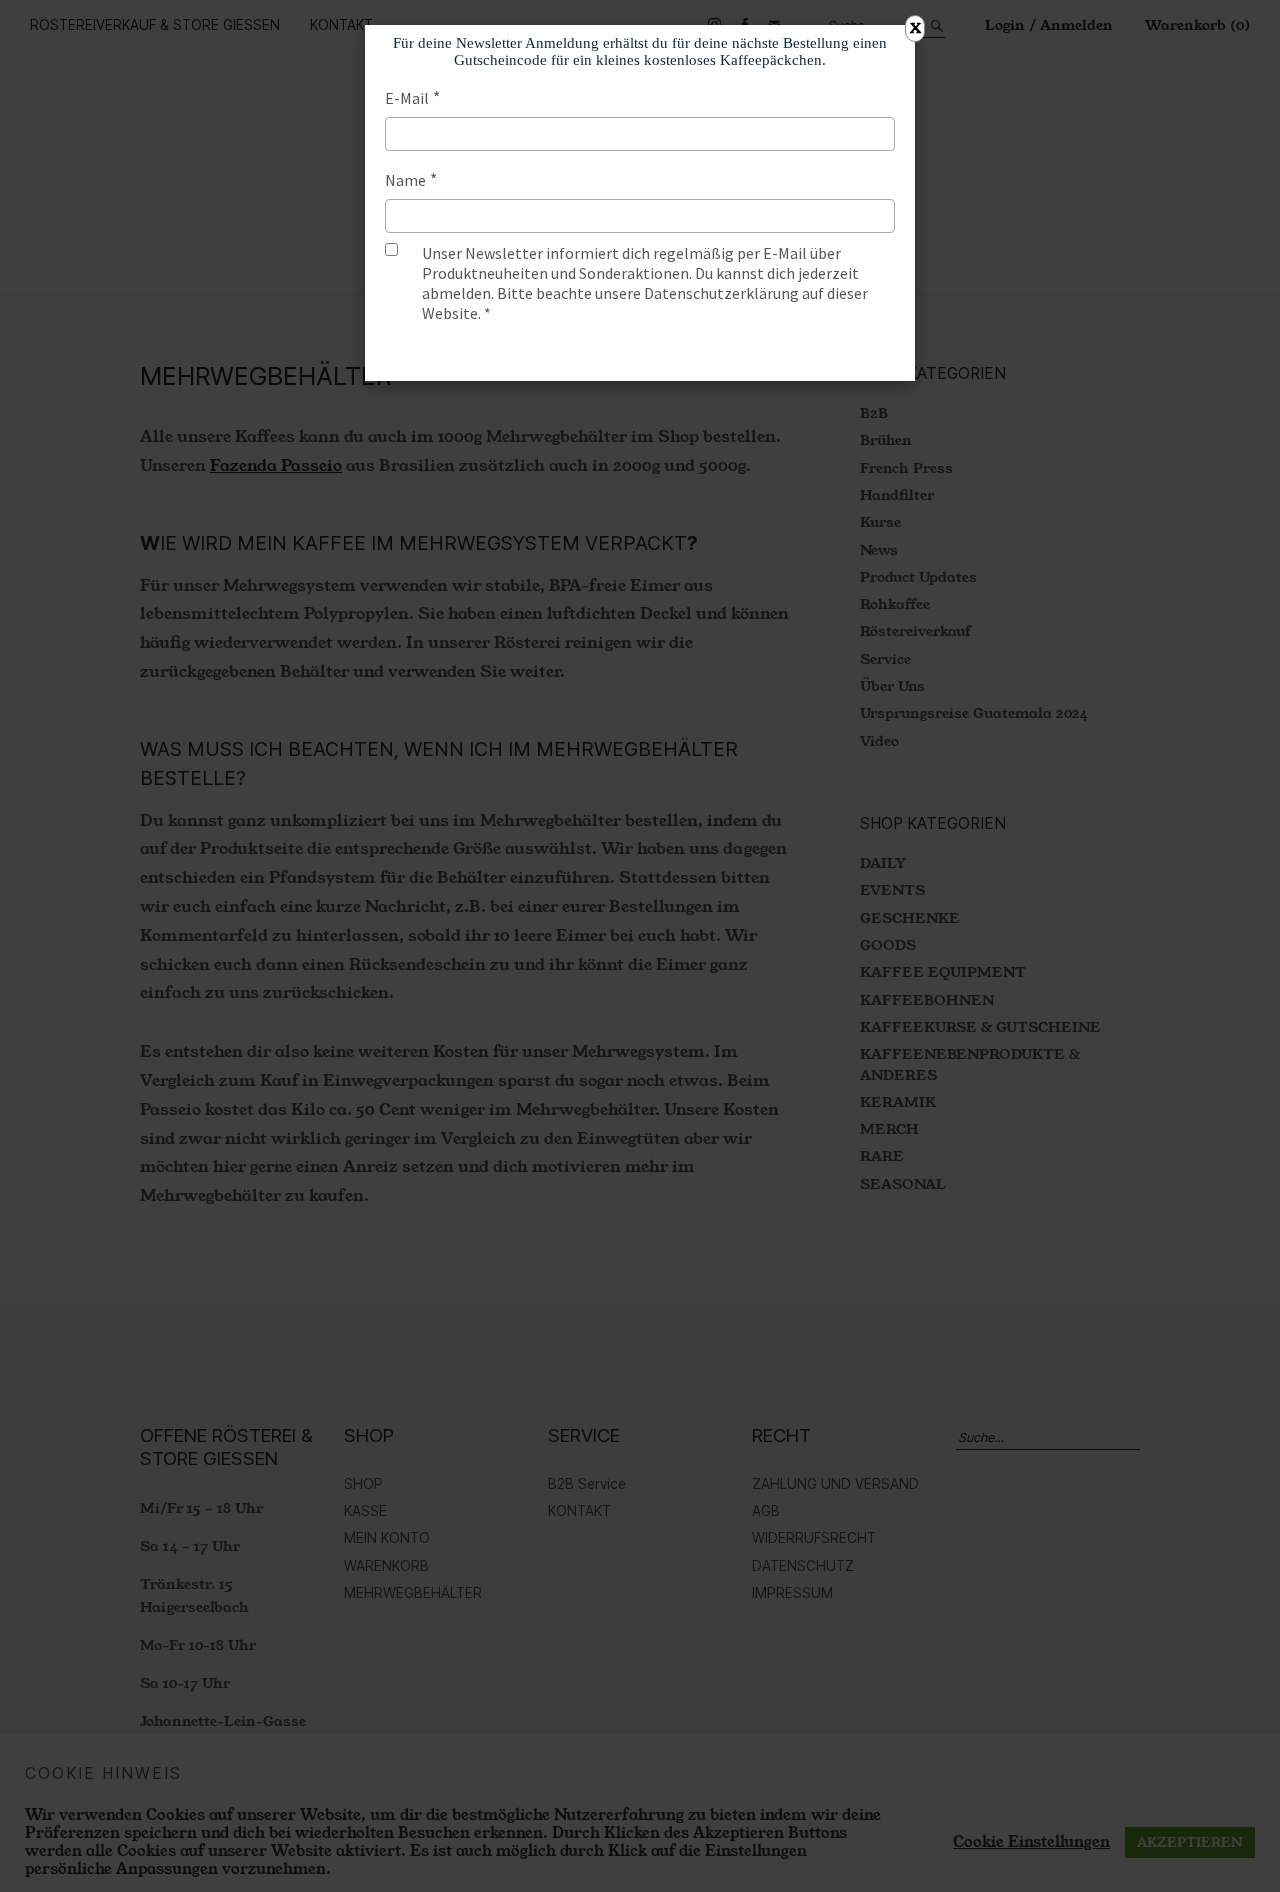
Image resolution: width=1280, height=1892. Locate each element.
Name (405, 180)
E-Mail (407, 98)
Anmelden (640, 352)
